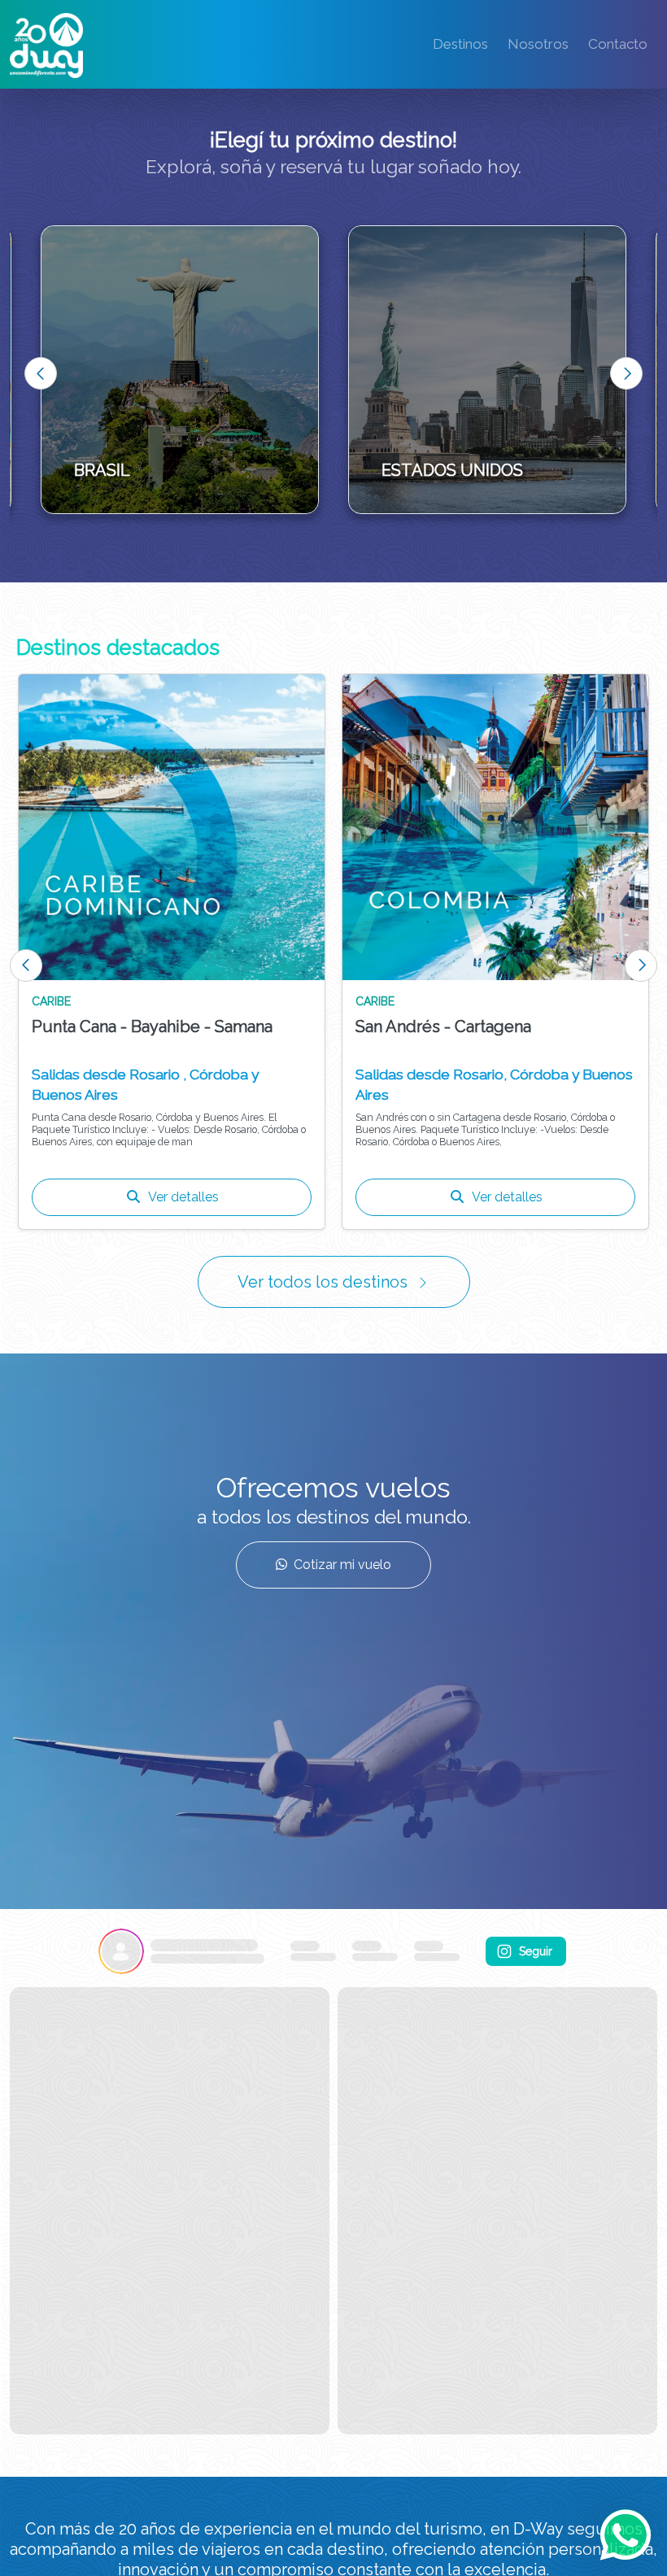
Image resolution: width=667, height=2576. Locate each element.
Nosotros (538, 44)
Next (626, 373)
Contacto (618, 44)
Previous (41, 373)
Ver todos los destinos (323, 1282)
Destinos (460, 44)
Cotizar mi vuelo (342, 1565)
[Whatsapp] (626, 2535)
